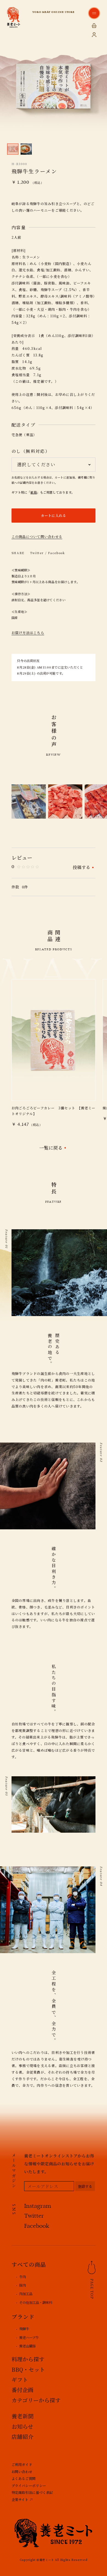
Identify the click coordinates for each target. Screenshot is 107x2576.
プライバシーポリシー (29, 2486)
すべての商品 (29, 2264)
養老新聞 (22, 2416)
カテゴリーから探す (36, 2400)
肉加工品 (26, 2294)
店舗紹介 (22, 2437)
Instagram (38, 2206)
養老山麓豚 (27, 2346)
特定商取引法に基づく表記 (32, 2492)
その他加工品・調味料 (36, 2302)
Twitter (37, 553)
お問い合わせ (22, 2472)
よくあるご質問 (24, 2479)
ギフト (20, 2380)
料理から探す (28, 2359)
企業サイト (20, 2500)
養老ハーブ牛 (29, 2338)
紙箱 (34, 492)
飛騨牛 (24, 2329)
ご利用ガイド (22, 2465)
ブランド (23, 2317)
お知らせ (22, 2426)
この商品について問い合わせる (37, 537)
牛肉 (22, 2277)
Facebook (56, 553)
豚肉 (22, 2285)
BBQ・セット (28, 2369)
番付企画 (22, 2390)
